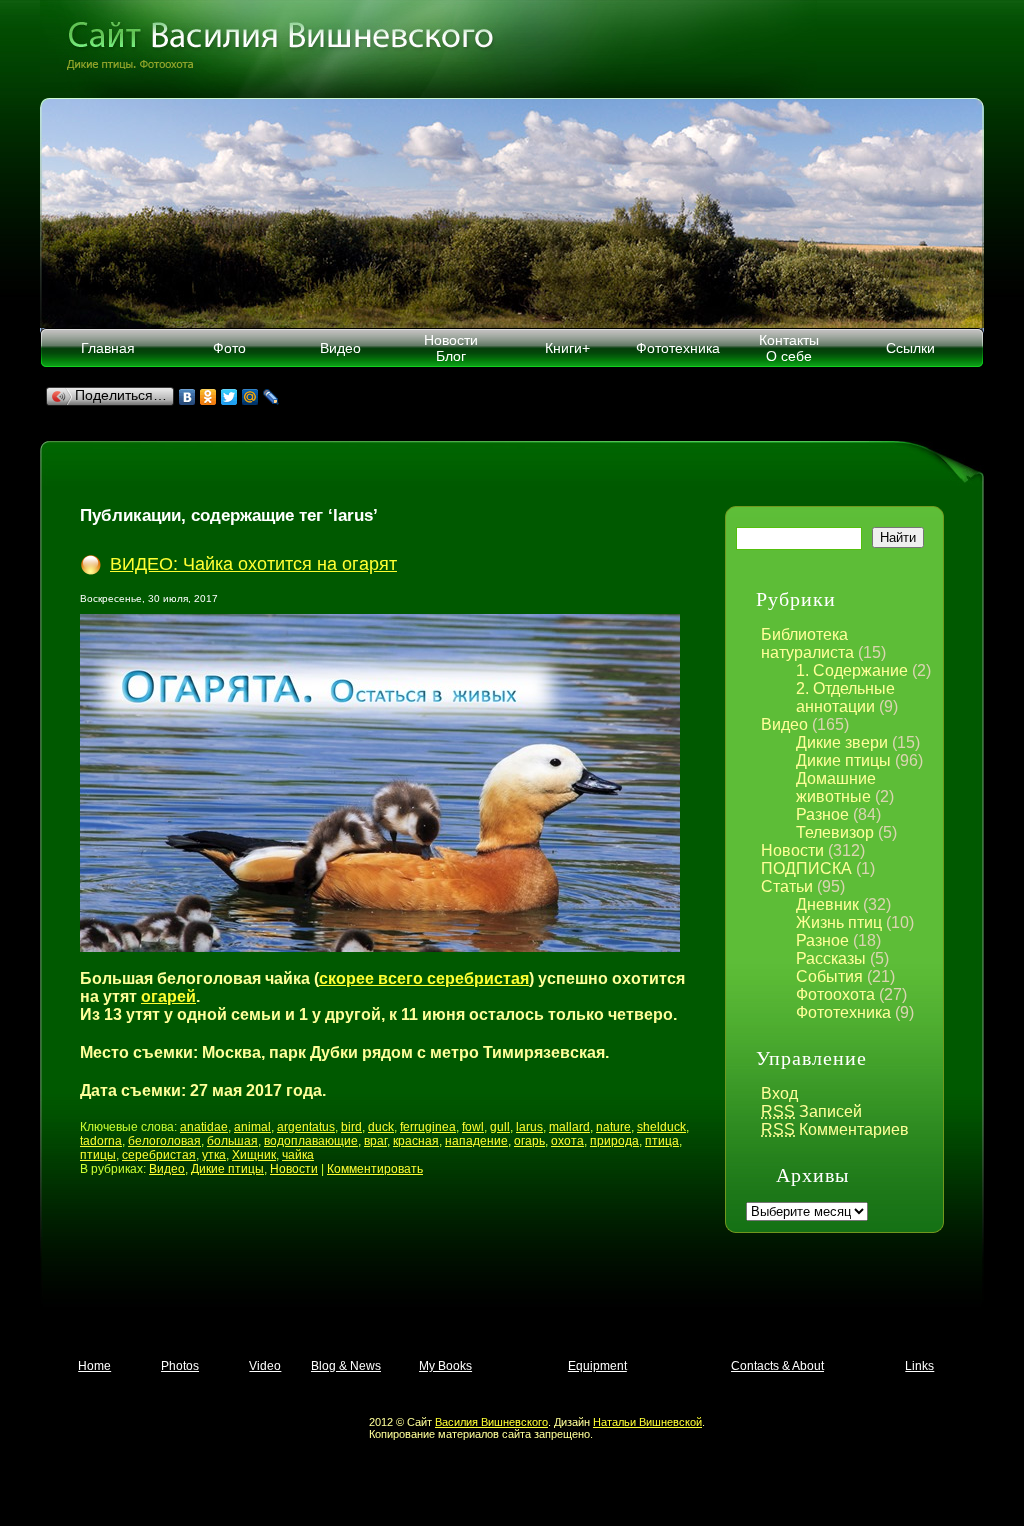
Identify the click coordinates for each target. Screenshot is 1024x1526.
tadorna (101, 1141)
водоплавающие (311, 1141)
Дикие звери (842, 742)
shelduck (661, 1127)
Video (265, 1366)
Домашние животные (836, 787)
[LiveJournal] (271, 397)
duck (381, 1127)
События (829, 976)
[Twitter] (229, 397)
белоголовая (164, 1141)
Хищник (254, 1155)
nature (613, 1127)
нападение (476, 1141)
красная (416, 1141)
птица (662, 1141)
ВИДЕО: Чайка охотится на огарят (253, 564)
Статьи (787, 886)
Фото (229, 348)
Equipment (597, 1366)
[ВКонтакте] (187, 397)
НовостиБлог (451, 348)
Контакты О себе (789, 348)
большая (232, 1141)
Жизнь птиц (839, 922)
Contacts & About (777, 1366)
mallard (569, 1127)
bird (351, 1127)
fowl (473, 1127)
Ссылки (910, 348)
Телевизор (835, 832)
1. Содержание (852, 670)
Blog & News (346, 1366)
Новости (792, 850)
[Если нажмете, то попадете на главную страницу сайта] (512, 49)
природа (614, 1141)
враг (375, 1141)
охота (567, 1141)
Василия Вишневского (491, 1422)
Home (94, 1366)
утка (214, 1155)
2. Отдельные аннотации (845, 697)
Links (919, 1366)
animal (252, 1127)
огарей (168, 996)
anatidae (204, 1127)
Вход (779, 1093)
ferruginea (428, 1127)
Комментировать (375, 1169)
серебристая (159, 1155)
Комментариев (835, 1129)
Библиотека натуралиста (807, 643)
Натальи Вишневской (647, 1422)
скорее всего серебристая (424, 978)
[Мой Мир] (250, 397)
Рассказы (831, 958)
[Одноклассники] (208, 397)
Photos (180, 1366)
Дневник (827, 904)
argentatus (306, 1127)
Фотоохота (835, 994)
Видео (340, 348)
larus (529, 1127)
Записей (811, 1111)
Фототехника (678, 348)
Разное (822, 814)
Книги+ (567, 348)
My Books (445, 1366)
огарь (529, 1141)
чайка (298, 1155)
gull (500, 1127)
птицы (98, 1155)
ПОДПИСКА (806, 868)
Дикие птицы (843, 760)
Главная (108, 348)
